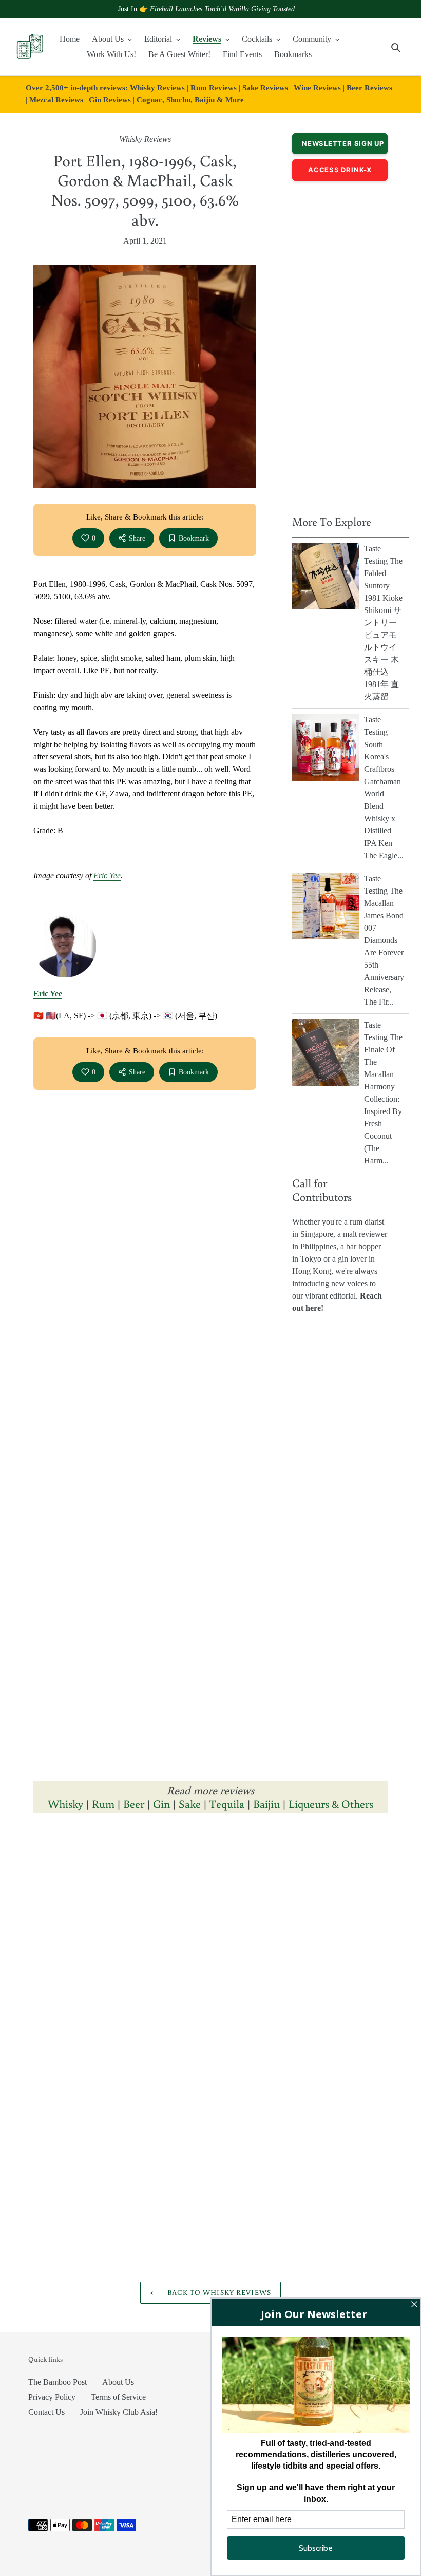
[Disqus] (210, 1963)
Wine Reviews (317, 88)
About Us (118, 2382)
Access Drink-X (340, 170)
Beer (134, 1803)
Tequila (227, 1803)
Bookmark (194, 538)
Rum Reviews (214, 88)
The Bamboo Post (58, 2382)
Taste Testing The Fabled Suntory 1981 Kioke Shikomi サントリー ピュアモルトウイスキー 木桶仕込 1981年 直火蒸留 (383, 623)
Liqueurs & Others (331, 1803)
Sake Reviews (265, 88)
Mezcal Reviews (56, 99)
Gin (161, 1803)
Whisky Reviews (157, 88)
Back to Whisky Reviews (218, 2292)
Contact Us (46, 2412)
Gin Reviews (110, 99)
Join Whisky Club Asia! (119, 2412)
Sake (190, 1803)
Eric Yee (107, 875)
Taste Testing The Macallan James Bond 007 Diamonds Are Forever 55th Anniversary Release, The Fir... (384, 940)
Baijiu (266, 1803)
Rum (103, 1803)
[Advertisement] (340, 345)
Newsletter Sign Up (343, 143)
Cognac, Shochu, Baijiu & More (190, 99)
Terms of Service (118, 2397)
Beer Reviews (369, 88)
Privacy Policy (52, 2397)
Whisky (65, 1803)
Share (137, 538)
